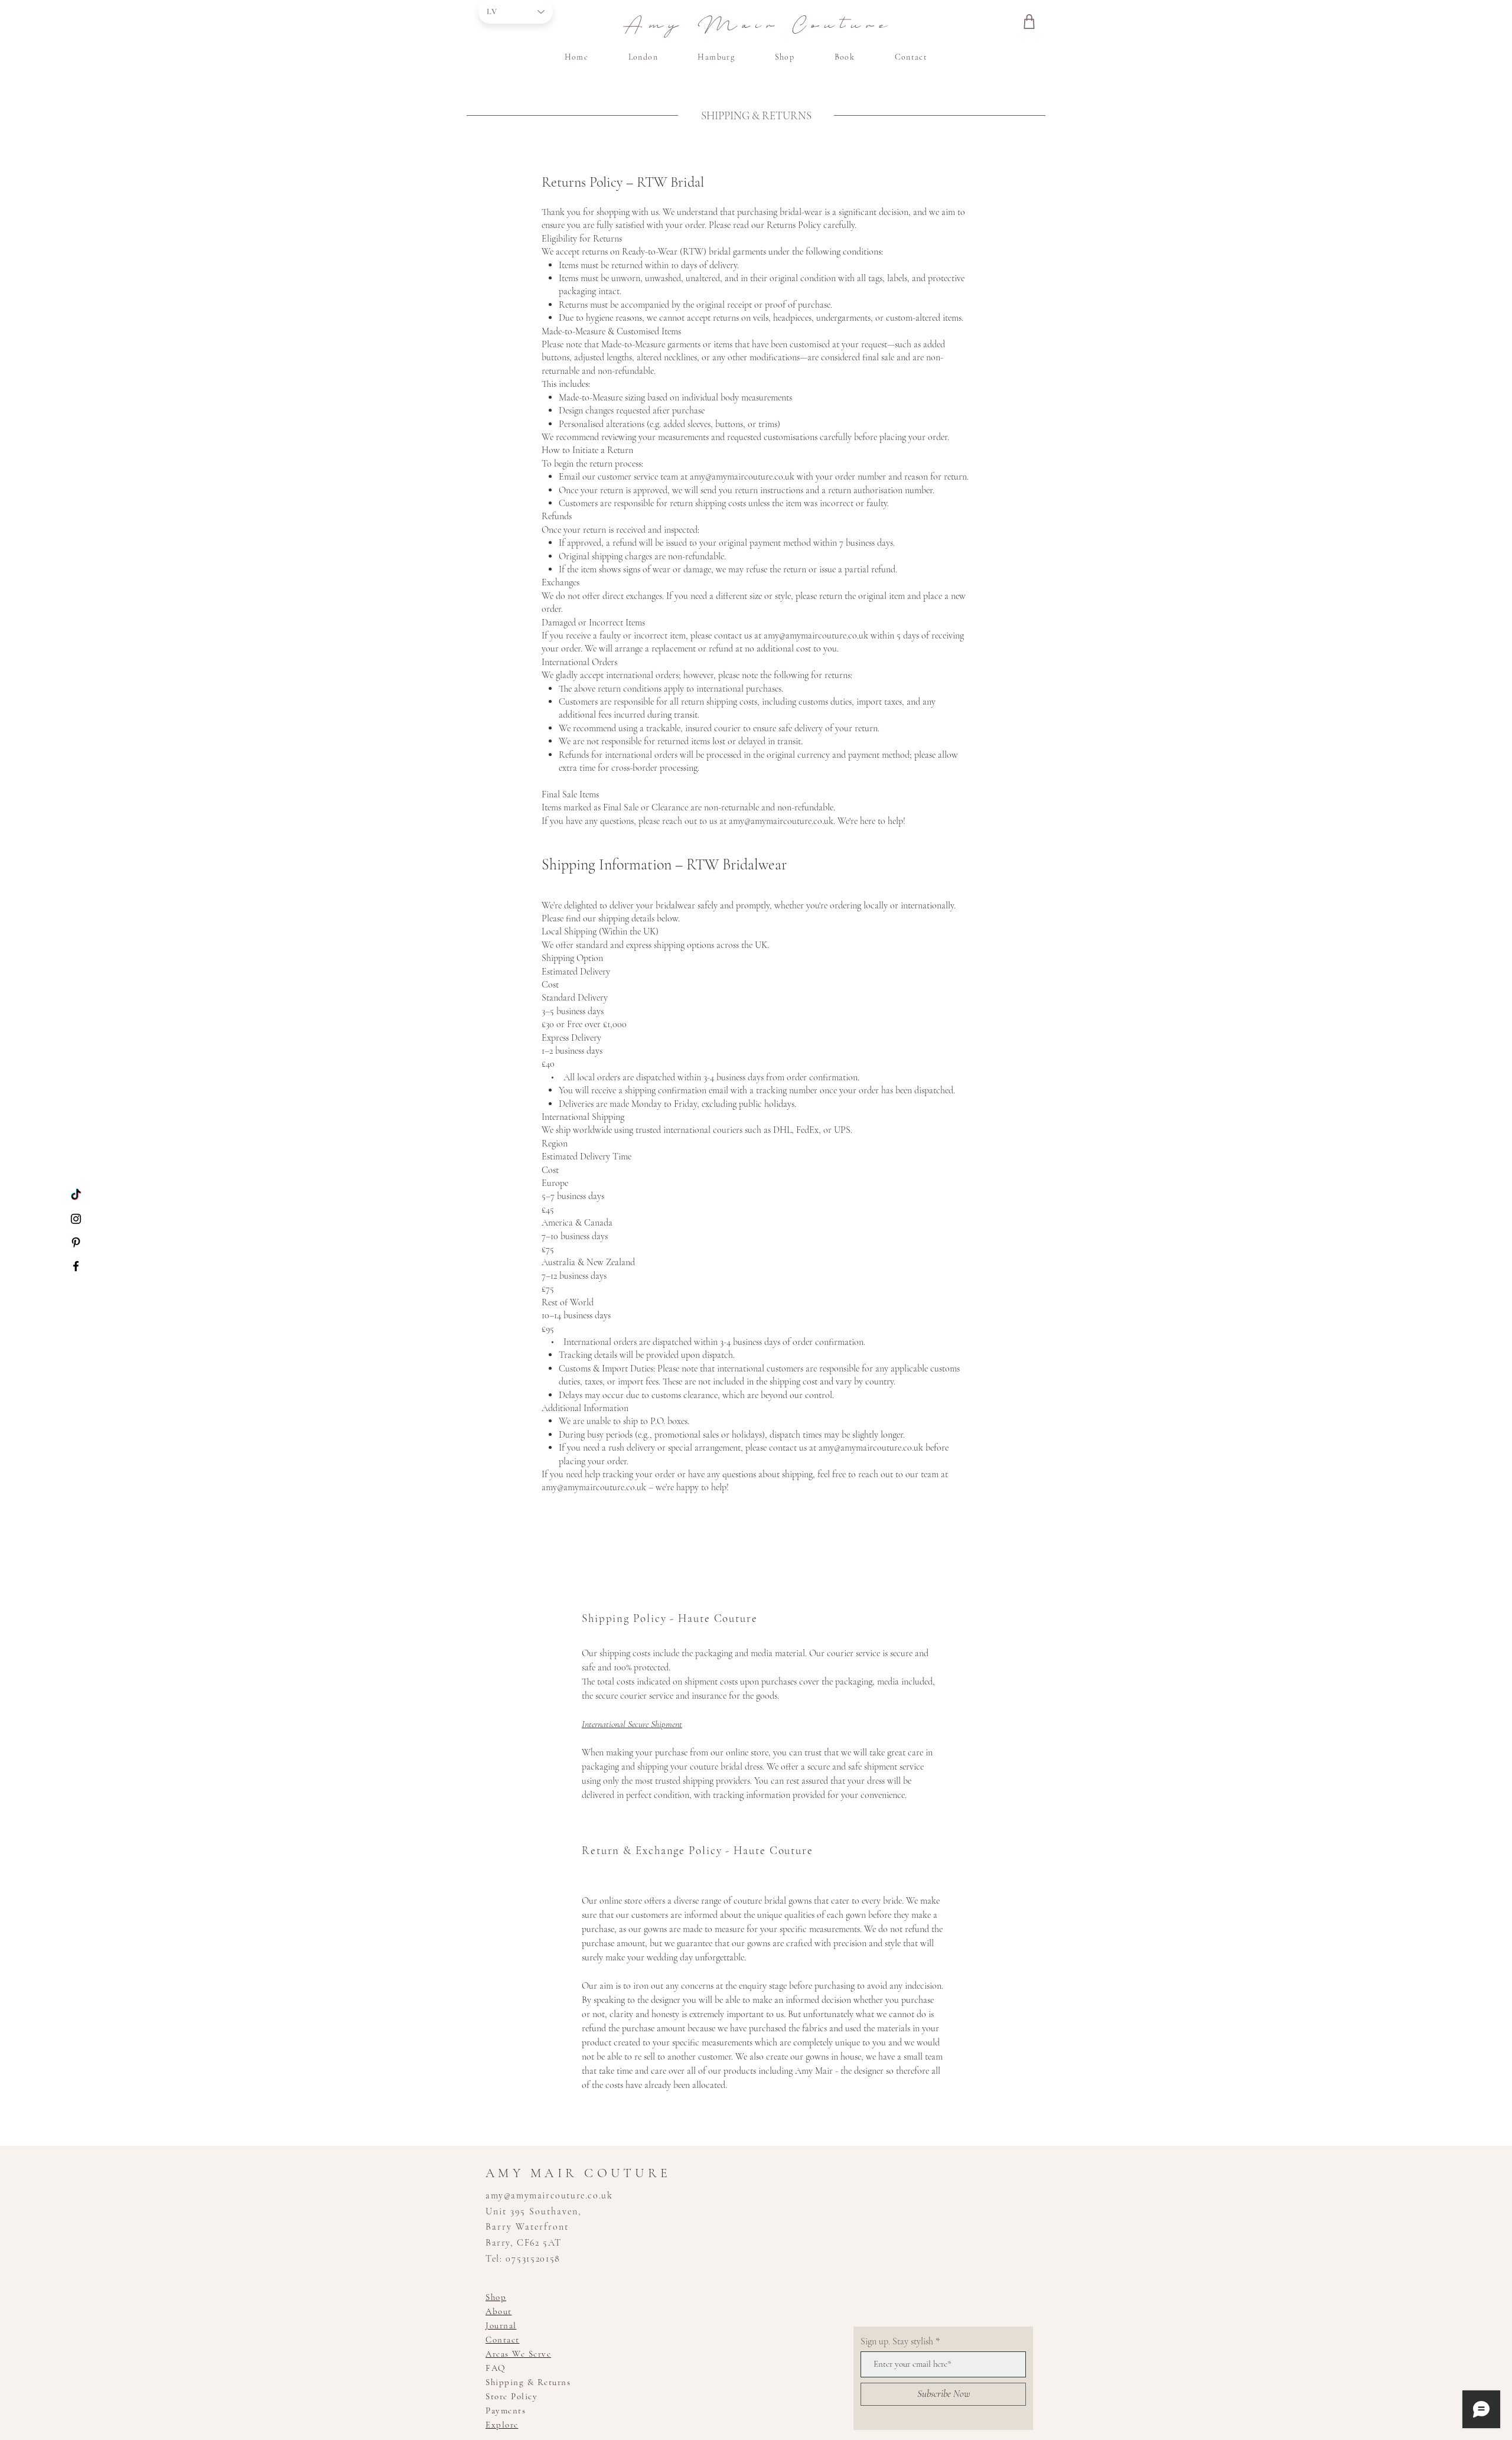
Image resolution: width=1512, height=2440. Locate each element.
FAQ (496, 2368)
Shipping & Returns (528, 2382)
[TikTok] (76, 1195)
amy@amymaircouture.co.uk (742, 477)
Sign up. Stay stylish (897, 2341)
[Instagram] (76, 1219)
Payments (506, 2410)
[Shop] (1029, 21)
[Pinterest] (76, 1242)
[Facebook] (76, 1266)
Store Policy (511, 2396)
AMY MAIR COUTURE (578, 2173)
